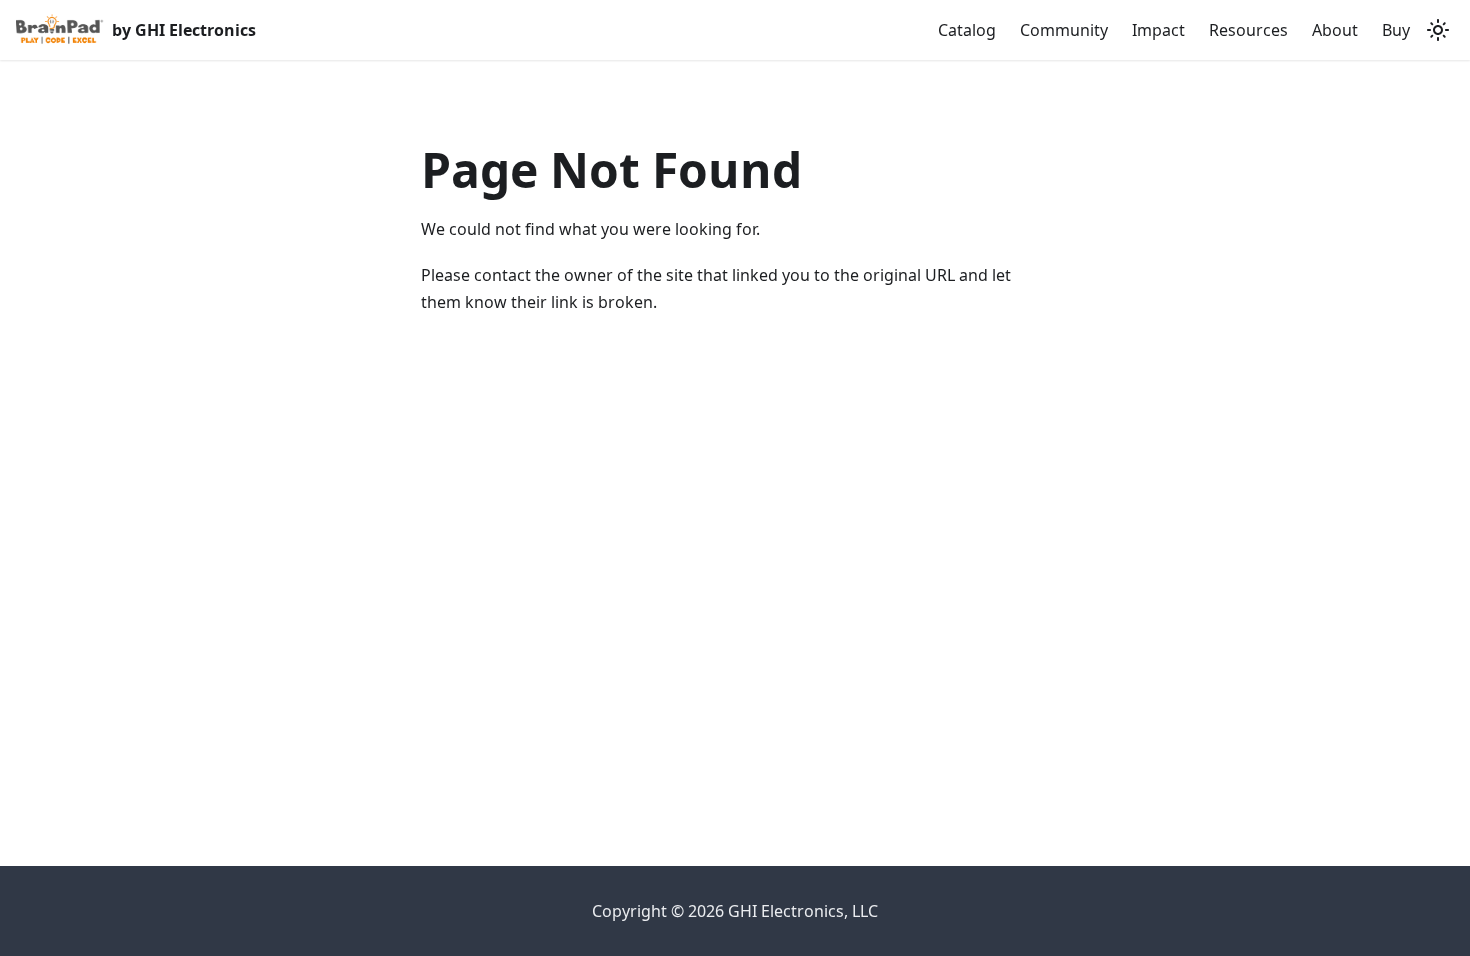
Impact (1158, 30)
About (1335, 30)
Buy (1396, 30)
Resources (1248, 30)
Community (1064, 30)
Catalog (967, 30)
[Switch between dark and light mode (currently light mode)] (1438, 30)
